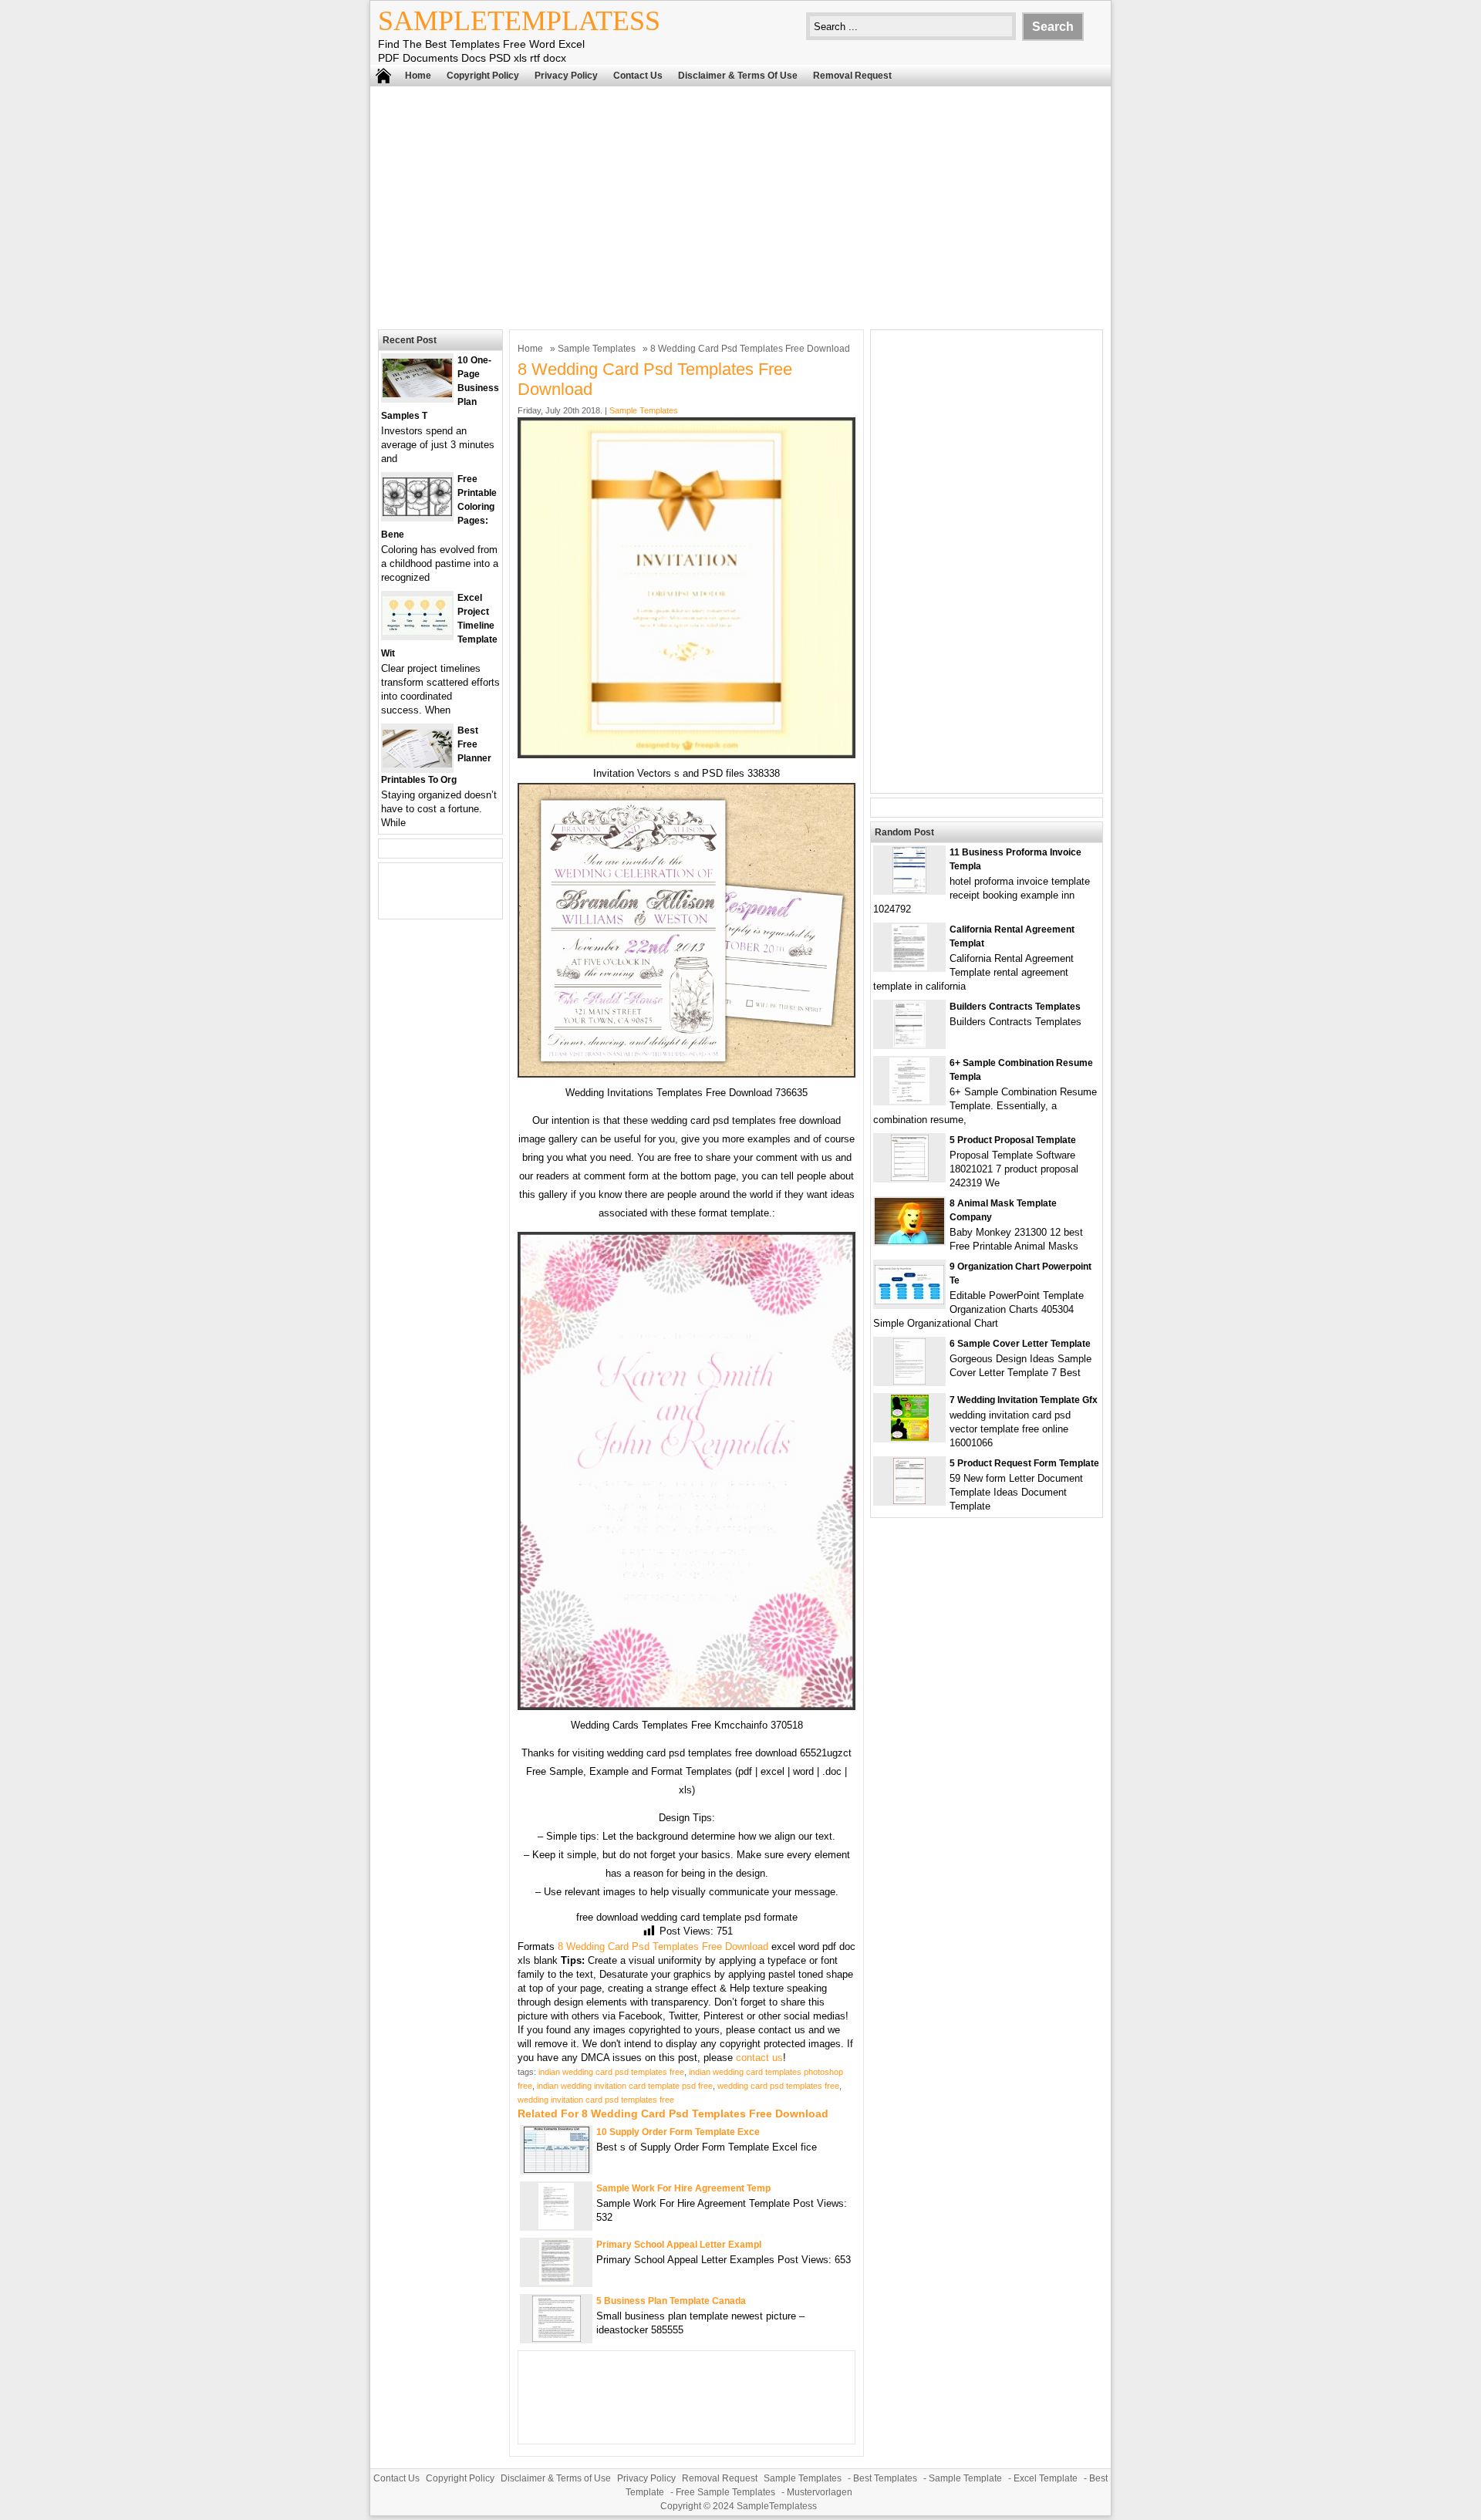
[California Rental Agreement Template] (909, 967)
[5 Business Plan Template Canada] (557, 2338)
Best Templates (885, 2478)
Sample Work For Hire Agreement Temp (683, 2188)
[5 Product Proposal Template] (910, 1177)
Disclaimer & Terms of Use (738, 76)
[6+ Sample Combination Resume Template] (909, 1100)
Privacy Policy (566, 76)
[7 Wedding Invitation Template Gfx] (910, 1437)
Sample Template (965, 2478)
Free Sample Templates (725, 2492)
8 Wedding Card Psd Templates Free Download (663, 1947)
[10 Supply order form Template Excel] (557, 2169)
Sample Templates (597, 349)
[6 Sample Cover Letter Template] (909, 1381)
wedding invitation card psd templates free (596, 2100)
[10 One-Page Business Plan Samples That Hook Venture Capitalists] (417, 394)
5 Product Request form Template (1024, 1463)
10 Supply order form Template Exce (678, 2132)
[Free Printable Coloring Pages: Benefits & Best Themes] (417, 513)
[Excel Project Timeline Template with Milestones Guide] (417, 631)
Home (418, 76)
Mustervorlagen (820, 2492)
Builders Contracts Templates (1015, 1007)
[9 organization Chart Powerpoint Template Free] (909, 1301)
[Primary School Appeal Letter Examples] (556, 2282)
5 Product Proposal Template (1013, 1140)
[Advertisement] (740, 206)
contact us (759, 2058)
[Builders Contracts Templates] (909, 1044)
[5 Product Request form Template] (909, 1501)
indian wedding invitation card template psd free (625, 2086)
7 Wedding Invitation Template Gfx (1024, 1400)
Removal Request (852, 76)
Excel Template (1046, 2478)
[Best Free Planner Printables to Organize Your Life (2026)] (417, 764)
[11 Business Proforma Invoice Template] (909, 890)
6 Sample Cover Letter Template (1020, 1344)
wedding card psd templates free (778, 2086)
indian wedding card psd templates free (611, 2072)
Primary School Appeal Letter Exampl (679, 2245)
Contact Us (638, 76)
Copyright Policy (483, 76)
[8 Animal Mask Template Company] (909, 1241)
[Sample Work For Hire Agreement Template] (556, 2226)
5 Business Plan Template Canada (671, 2301)
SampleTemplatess (519, 21)
